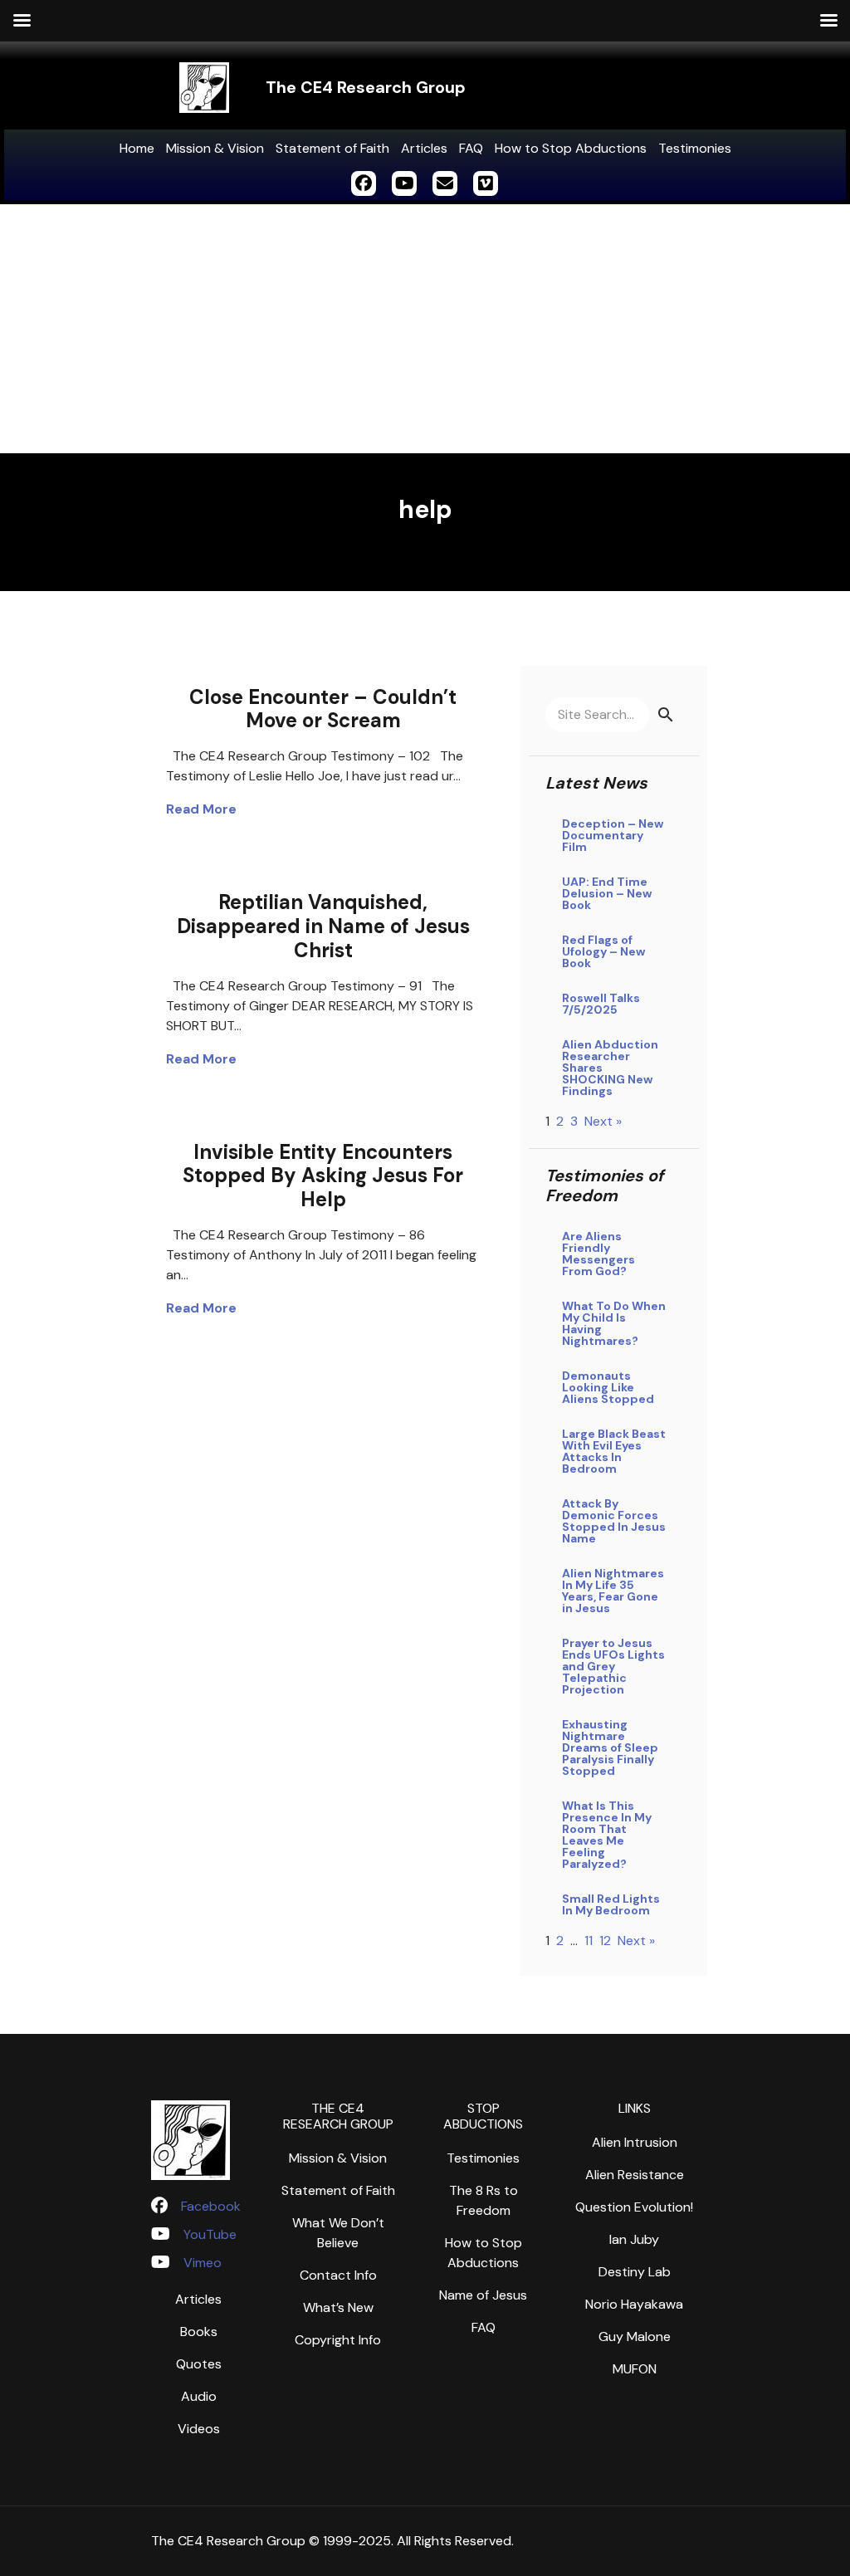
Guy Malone (635, 2336)
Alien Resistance (635, 2175)
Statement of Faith (332, 148)
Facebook (211, 2206)
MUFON (635, 2369)
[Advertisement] (425, 329)
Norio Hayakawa (634, 2304)
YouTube (210, 2234)
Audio (199, 2396)
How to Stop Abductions (571, 148)
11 (589, 1941)
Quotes (199, 2364)
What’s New (338, 2307)
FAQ (471, 148)
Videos (199, 2429)
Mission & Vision (215, 148)
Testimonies (695, 148)
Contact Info (338, 2275)
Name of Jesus (483, 2295)
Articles (424, 148)
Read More (201, 809)
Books (199, 2332)
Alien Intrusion (635, 2142)
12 (605, 1941)
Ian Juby (634, 2239)
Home (137, 148)
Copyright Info (338, 2340)
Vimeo (203, 2263)
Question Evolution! (634, 2207)
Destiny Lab (635, 2272)
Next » (603, 1121)
